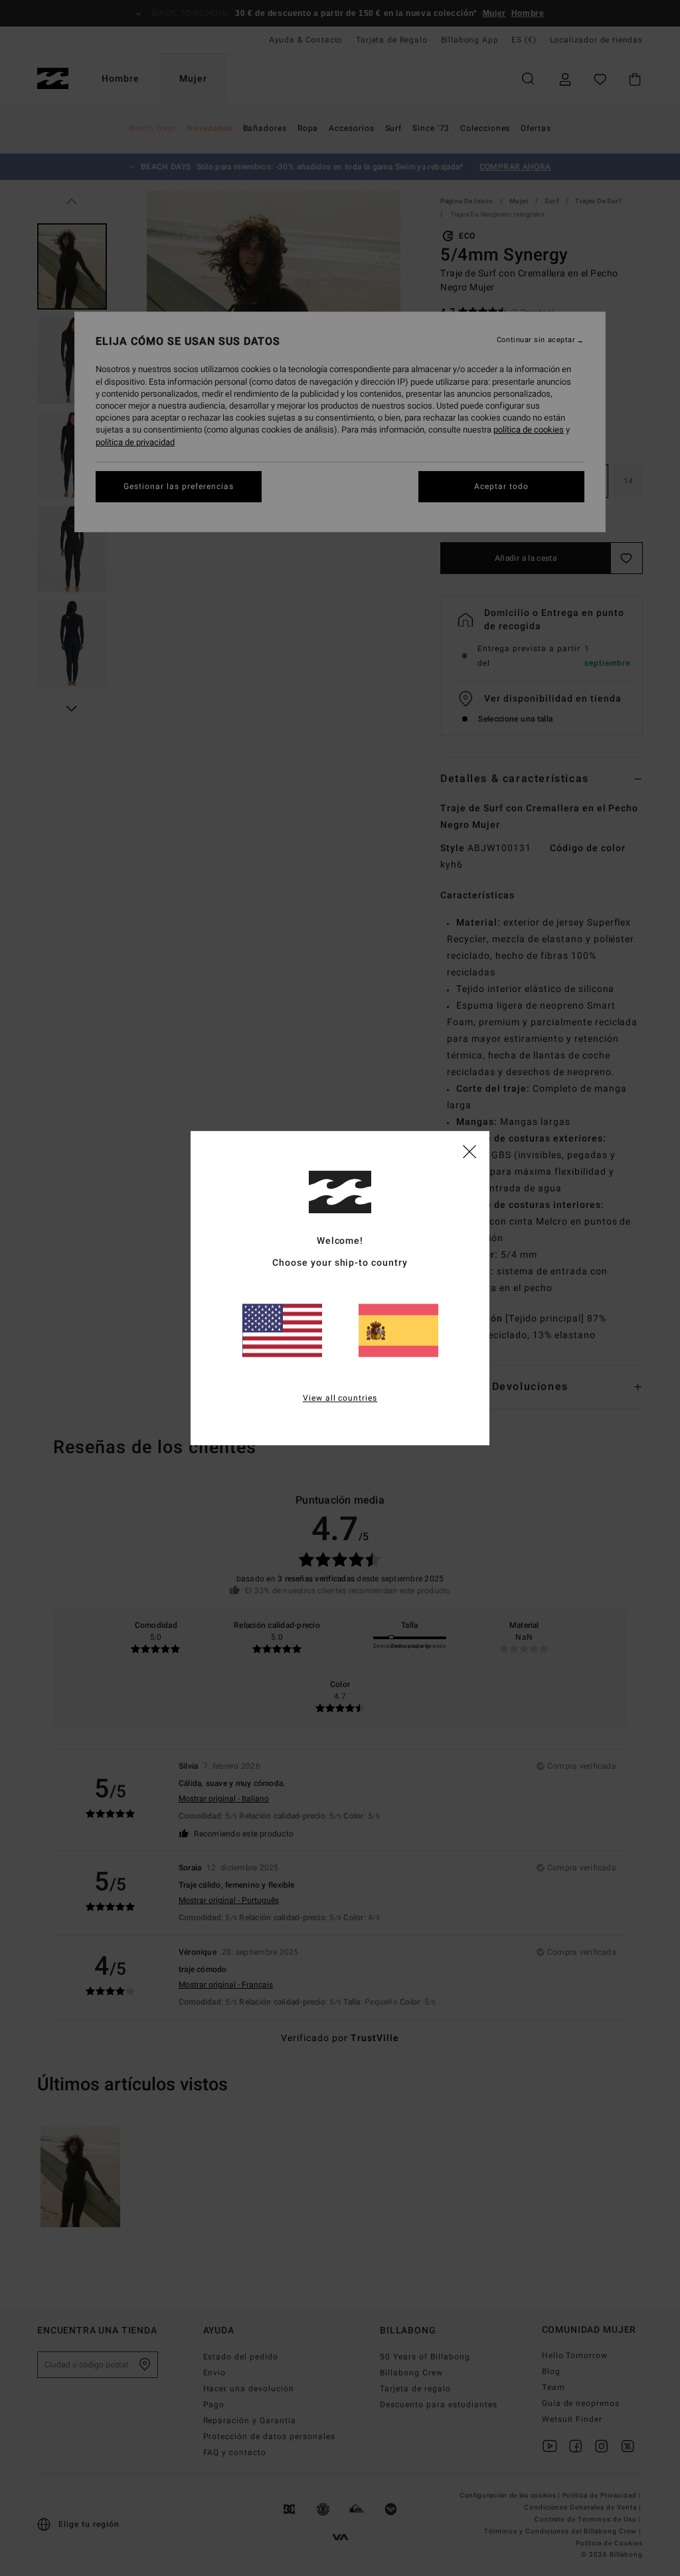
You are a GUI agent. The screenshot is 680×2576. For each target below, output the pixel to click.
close (469, 1151)
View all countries (340, 1398)
